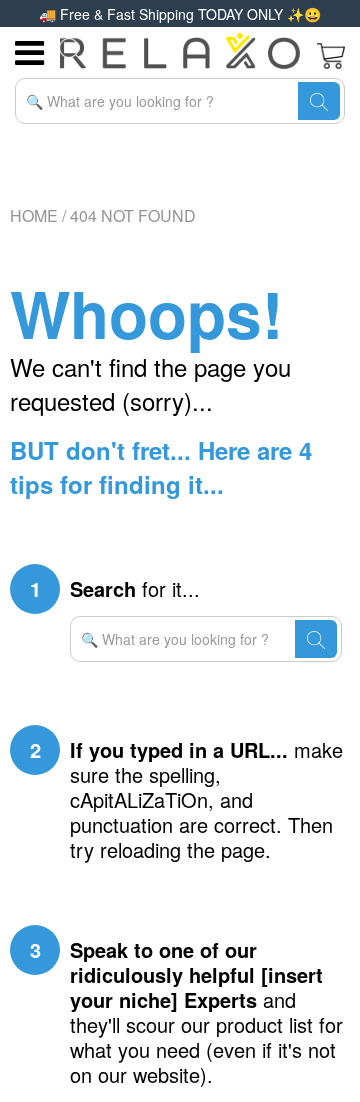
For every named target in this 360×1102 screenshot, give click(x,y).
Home (34, 215)
